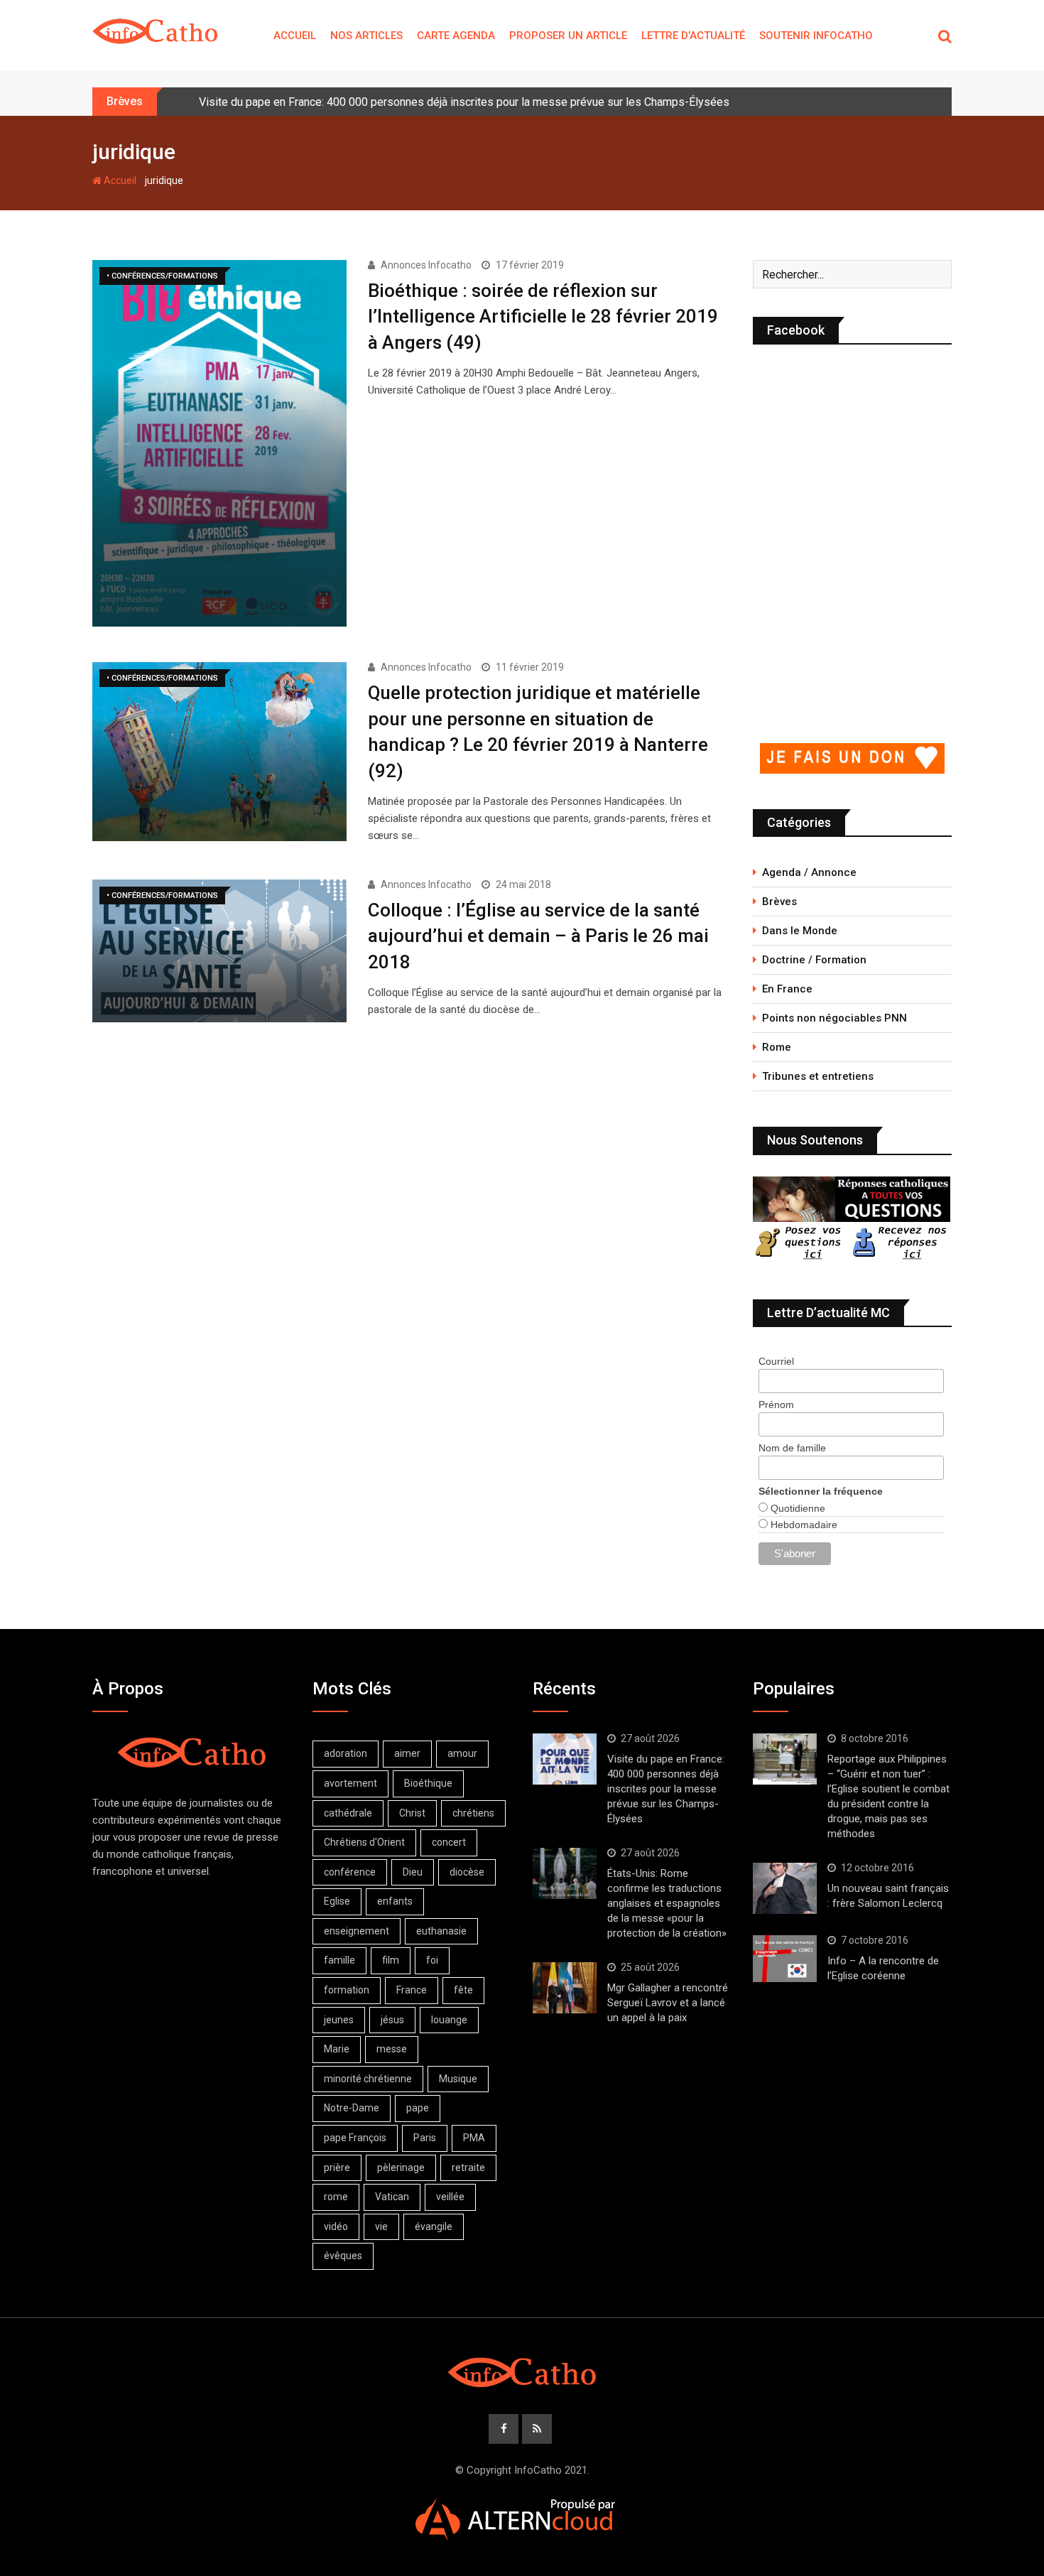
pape (418, 2108)
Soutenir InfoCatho (816, 36)
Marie (337, 2049)
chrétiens (473, 1813)
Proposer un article (568, 36)
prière (337, 2168)
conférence (350, 1872)
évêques (343, 2256)
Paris (425, 2138)
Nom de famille (792, 1448)
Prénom (776, 1405)
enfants (395, 1901)
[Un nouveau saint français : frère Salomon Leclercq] (785, 1888)
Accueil (295, 36)
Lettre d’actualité (693, 36)
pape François (355, 2138)
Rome (777, 1047)
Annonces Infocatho (426, 265)
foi (432, 1960)
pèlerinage (401, 2168)
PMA (474, 2138)
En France (787, 989)
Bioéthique (428, 1783)
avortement (350, 1783)
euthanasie (441, 1931)
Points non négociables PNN (834, 1018)
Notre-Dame (352, 2108)
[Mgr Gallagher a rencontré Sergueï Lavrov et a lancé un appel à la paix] (565, 1988)
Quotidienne (796, 1508)
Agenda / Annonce (809, 872)
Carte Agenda (456, 36)
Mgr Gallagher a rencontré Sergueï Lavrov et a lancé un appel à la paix (668, 2003)
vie (381, 2226)
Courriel (776, 1361)
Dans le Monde (800, 931)
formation (347, 1990)
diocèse (467, 1872)
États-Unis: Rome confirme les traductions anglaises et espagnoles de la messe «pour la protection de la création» (667, 1903)
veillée (450, 2197)
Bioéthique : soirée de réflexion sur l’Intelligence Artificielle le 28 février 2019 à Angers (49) (543, 316)
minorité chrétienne (368, 2079)
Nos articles (366, 36)
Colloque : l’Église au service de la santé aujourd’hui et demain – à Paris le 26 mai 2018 (538, 936)
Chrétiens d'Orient (364, 1842)
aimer (407, 1753)
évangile (434, 2226)
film (391, 1960)
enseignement (357, 1931)
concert (449, 1842)
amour (462, 1753)
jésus (392, 2020)
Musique (458, 2079)
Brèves (779, 902)
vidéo (336, 2226)
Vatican (392, 2197)
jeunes (339, 2020)
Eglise (337, 1901)
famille (339, 1960)
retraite (468, 2168)
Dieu (413, 1872)
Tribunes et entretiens (818, 1076)
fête (463, 1990)
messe (392, 2049)
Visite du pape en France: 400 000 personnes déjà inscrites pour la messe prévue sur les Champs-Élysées (464, 102)
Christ (412, 1813)
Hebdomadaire (803, 1525)
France (412, 1990)
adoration (346, 1753)
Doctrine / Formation (814, 960)
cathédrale (348, 1813)
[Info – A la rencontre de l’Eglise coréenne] (785, 1959)
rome (336, 2197)
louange (449, 2020)
